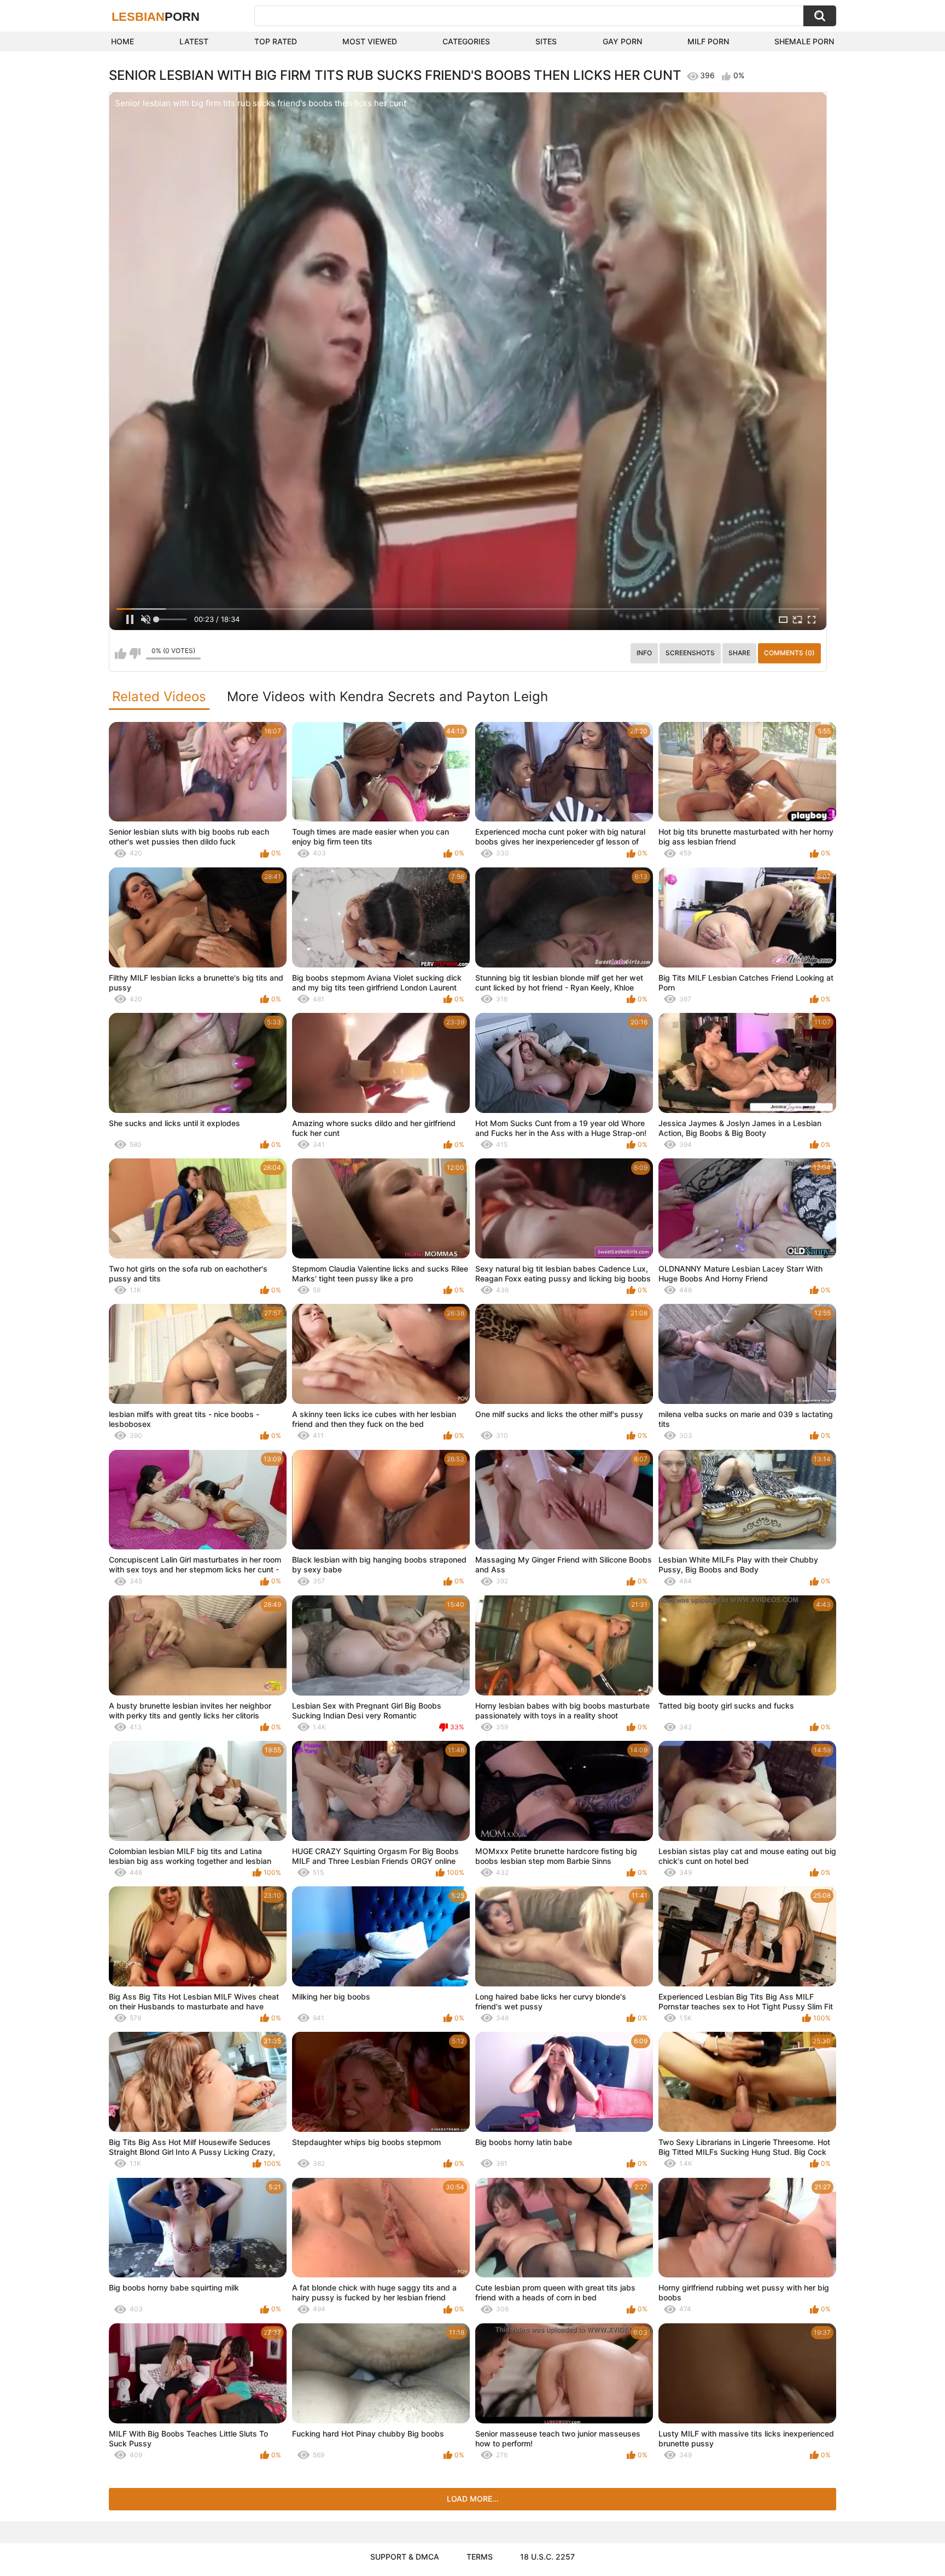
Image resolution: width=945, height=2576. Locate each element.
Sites (546, 41)
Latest (194, 41)
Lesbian (156, 17)
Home (122, 41)
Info (644, 653)
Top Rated (276, 41)
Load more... (473, 2499)
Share (739, 653)
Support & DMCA (405, 2557)
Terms (480, 2557)
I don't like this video (135, 654)
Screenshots (690, 653)
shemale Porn (804, 41)
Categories (466, 41)
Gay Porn (622, 41)
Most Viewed (370, 41)
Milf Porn (708, 41)
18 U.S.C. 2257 (547, 2557)
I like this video (121, 654)
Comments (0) (789, 653)
